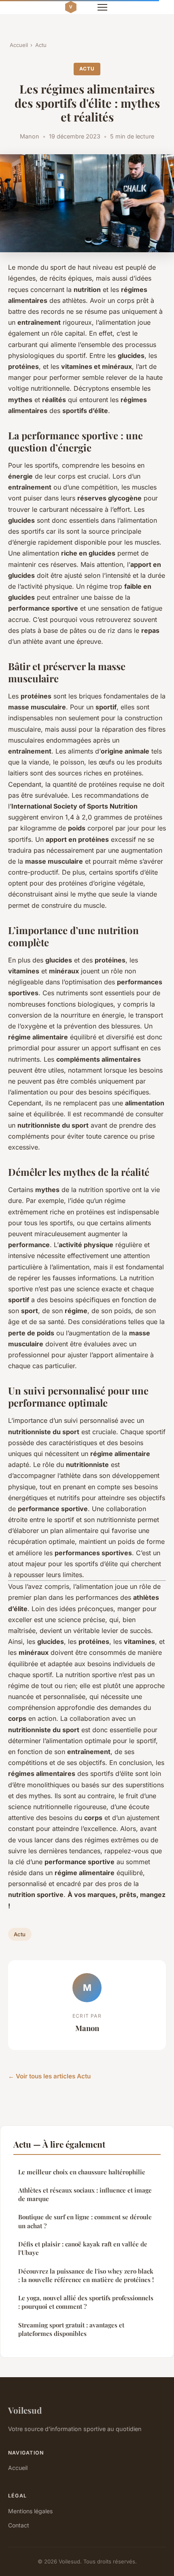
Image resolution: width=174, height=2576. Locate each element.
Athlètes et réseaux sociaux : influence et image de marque (85, 2194)
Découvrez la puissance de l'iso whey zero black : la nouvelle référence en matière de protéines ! (86, 2275)
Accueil (19, 45)
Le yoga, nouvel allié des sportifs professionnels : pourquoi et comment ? (86, 2302)
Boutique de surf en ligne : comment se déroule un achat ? (85, 2221)
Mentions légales (30, 2511)
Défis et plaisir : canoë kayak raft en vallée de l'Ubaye (83, 2248)
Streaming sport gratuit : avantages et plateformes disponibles (71, 2329)
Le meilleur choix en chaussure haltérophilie (82, 2172)
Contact (19, 2525)
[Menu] (102, 7)
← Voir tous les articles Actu (49, 2076)
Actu (41, 45)
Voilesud (25, 2410)
